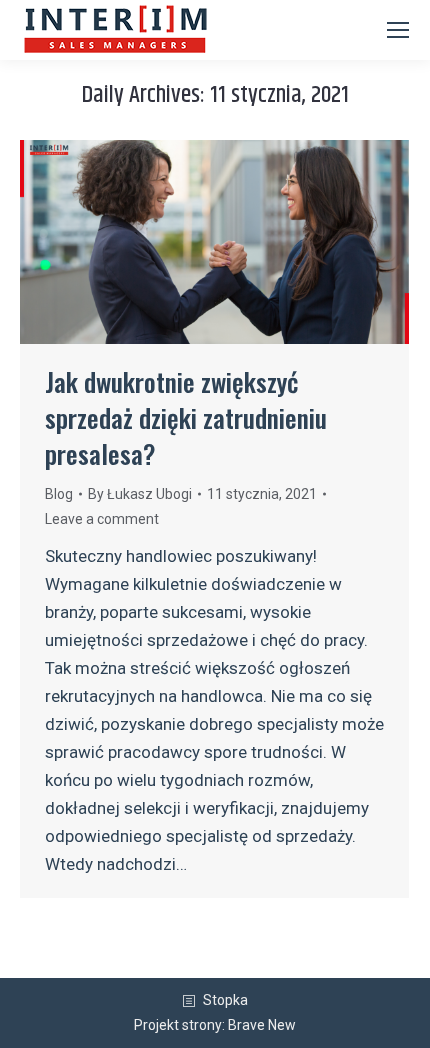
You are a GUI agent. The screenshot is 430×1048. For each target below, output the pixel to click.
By (140, 494)
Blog (59, 494)
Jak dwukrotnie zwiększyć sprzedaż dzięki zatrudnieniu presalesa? (186, 418)
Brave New (262, 1025)
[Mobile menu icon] (398, 30)
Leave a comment (102, 519)
